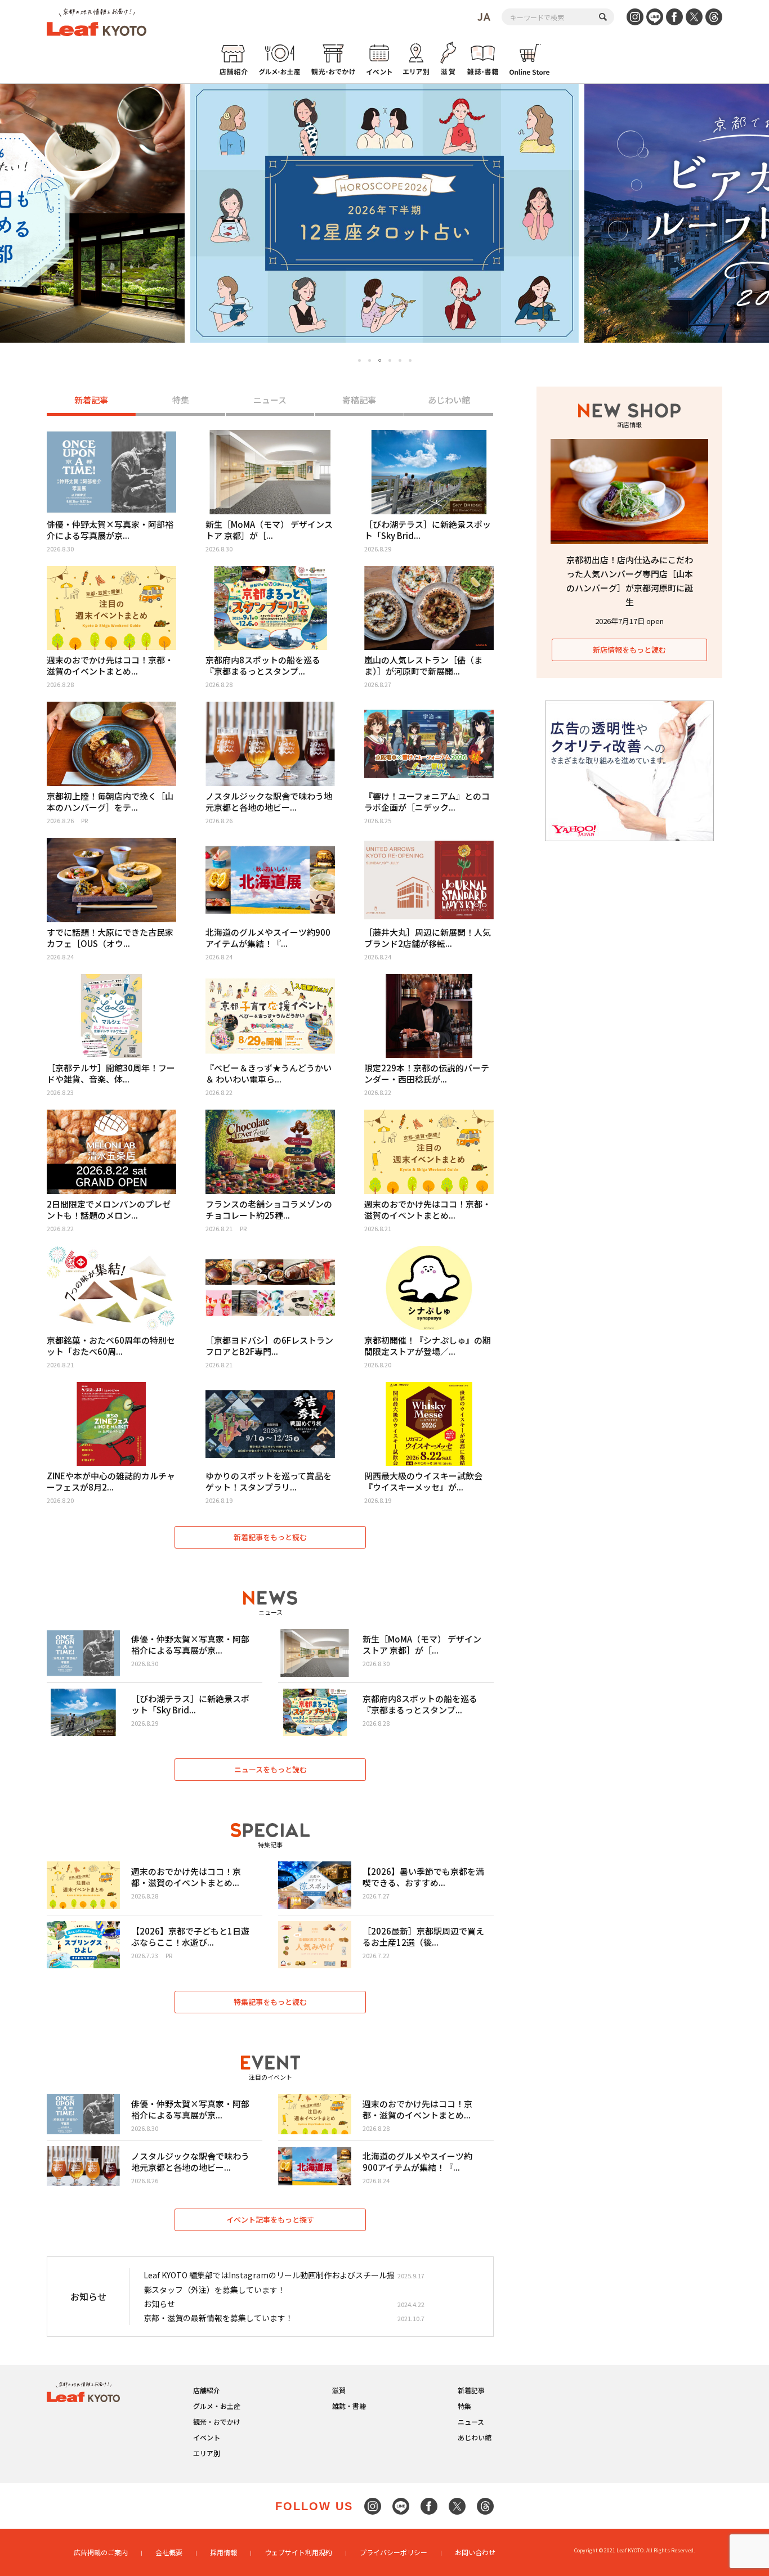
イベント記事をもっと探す (270, 2220)
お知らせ (159, 2304)
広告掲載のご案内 (101, 2552)
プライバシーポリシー (394, 2552)
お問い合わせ (475, 2552)
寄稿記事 (359, 400)
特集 (181, 400)
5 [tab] (400, 360)
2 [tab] (370, 360)
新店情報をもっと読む (629, 650)
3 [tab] (380, 361)
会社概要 (169, 2552)
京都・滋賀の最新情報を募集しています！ (218, 2318)
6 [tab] (410, 360)
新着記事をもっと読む (270, 1537)
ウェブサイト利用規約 (298, 2552)
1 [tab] (359, 360)
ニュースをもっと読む (271, 1769)
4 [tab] (390, 360)
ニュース (270, 400)
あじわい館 (449, 400)
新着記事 (91, 400)
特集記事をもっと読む (270, 2002)
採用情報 (223, 2552)
